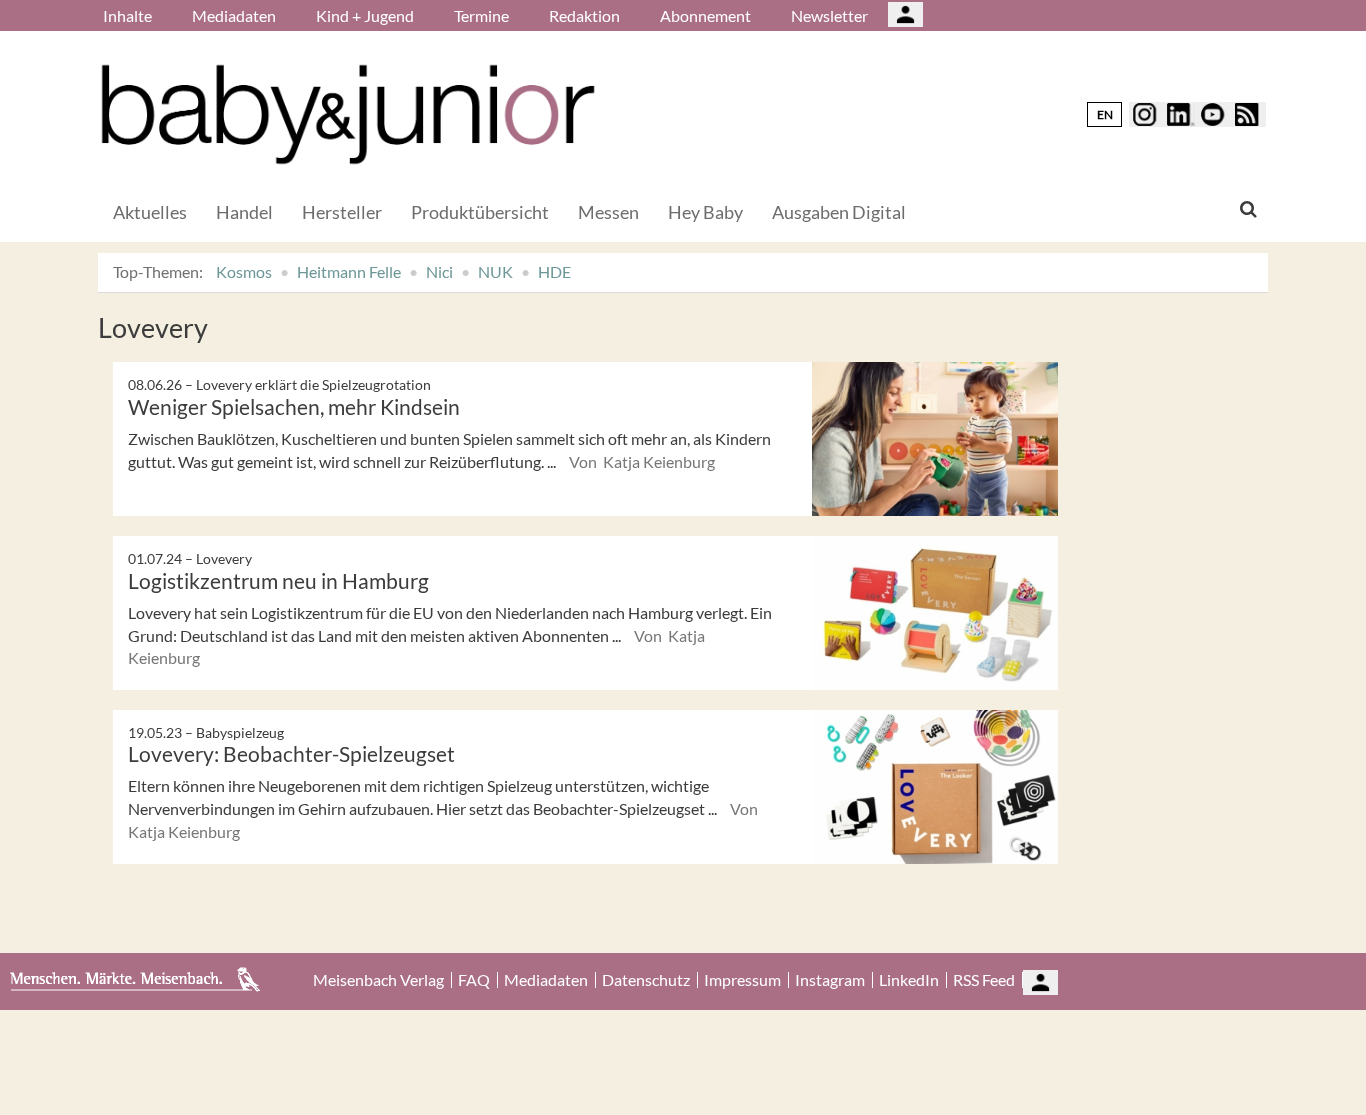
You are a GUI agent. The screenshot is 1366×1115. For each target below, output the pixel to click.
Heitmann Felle (349, 271)
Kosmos (244, 271)
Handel (244, 212)
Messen (608, 212)
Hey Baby (705, 212)
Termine (481, 15)
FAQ (474, 980)
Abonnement (705, 15)
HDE (554, 271)
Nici (439, 271)
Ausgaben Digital (839, 212)
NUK (495, 271)
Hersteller (342, 212)
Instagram (830, 980)
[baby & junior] (348, 114)
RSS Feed (984, 980)
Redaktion (584, 15)
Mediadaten (234, 15)
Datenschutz (646, 980)
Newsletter (829, 15)
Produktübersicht (480, 212)
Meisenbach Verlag (378, 980)
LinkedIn (909, 980)
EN (1105, 114)
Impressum (742, 980)
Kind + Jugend (365, 15)
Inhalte (127, 15)
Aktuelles (150, 212)
